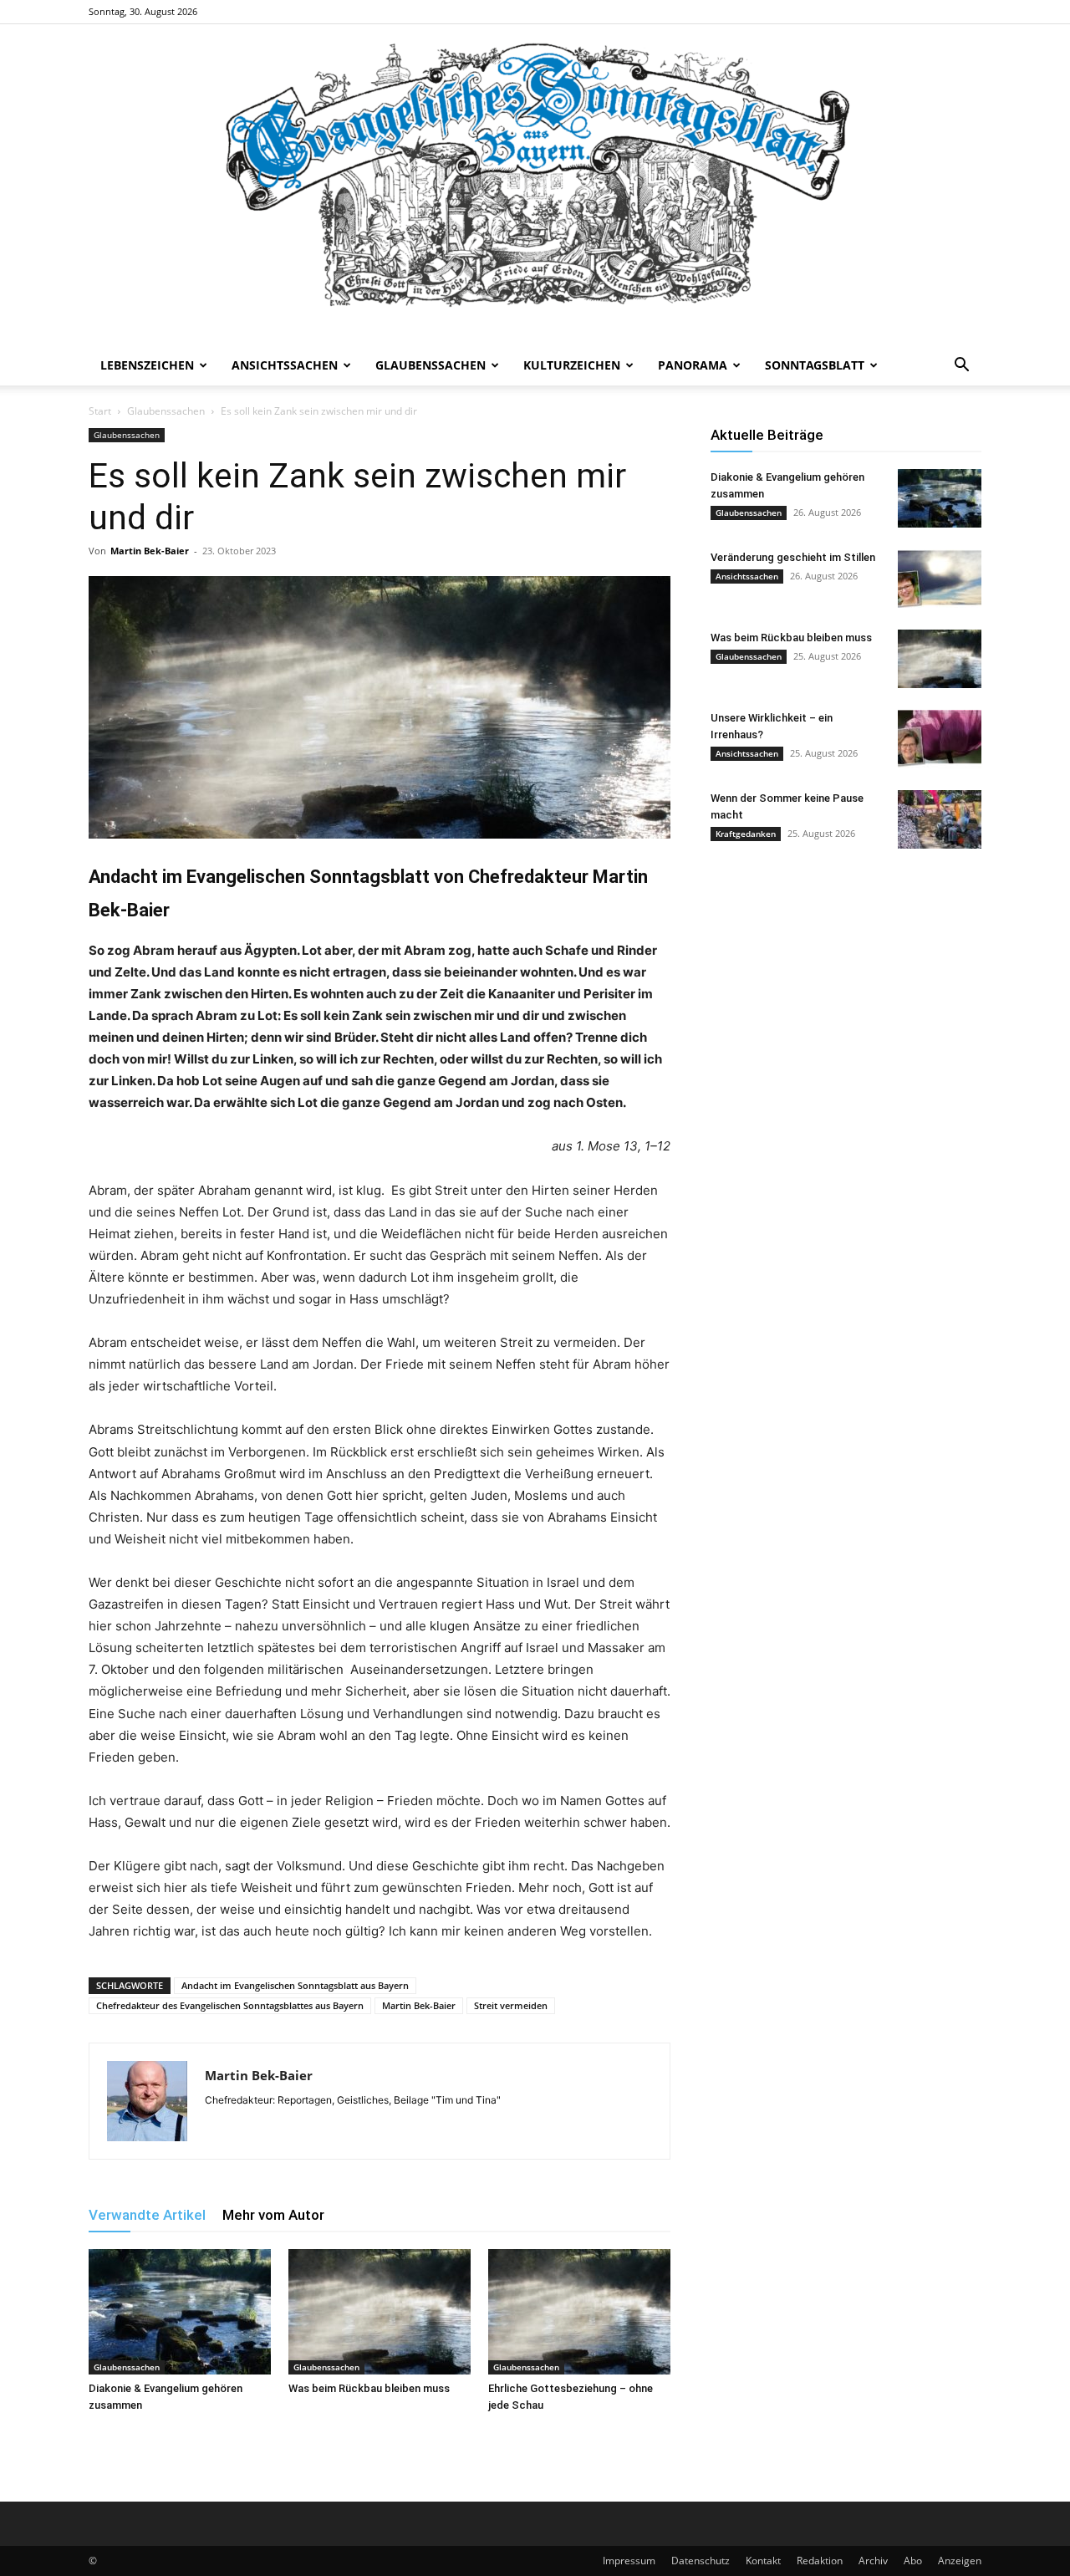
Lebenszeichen (147, 365)
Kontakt (763, 2561)
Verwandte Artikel (147, 2215)
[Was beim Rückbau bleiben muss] (380, 2312)
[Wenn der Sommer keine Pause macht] (940, 819)
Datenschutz (701, 2561)
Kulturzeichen (572, 365)
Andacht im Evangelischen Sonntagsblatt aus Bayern (295, 1985)
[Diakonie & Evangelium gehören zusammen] (180, 2312)
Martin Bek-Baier (150, 551)
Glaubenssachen (431, 365)
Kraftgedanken (746, 834)
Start (100, 411)
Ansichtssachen (285, 365)
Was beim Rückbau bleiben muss (369, 2388)
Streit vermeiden (511, 2005)
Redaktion (820, 2561)
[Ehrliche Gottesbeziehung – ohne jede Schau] (579, 2312)
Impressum (629, 2561)
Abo (913, 2561)
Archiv (873, 2561)
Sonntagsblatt (815, 365)
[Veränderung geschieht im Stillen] (940, 579)
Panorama (693, 365)
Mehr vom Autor (273, 2215)
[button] (961, 367)
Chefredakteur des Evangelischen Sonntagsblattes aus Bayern (230, 2005)
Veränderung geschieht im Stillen (793, 557)
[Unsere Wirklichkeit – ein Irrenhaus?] (940, 739)
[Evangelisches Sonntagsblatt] (535, 185)
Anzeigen (960, 2561)
